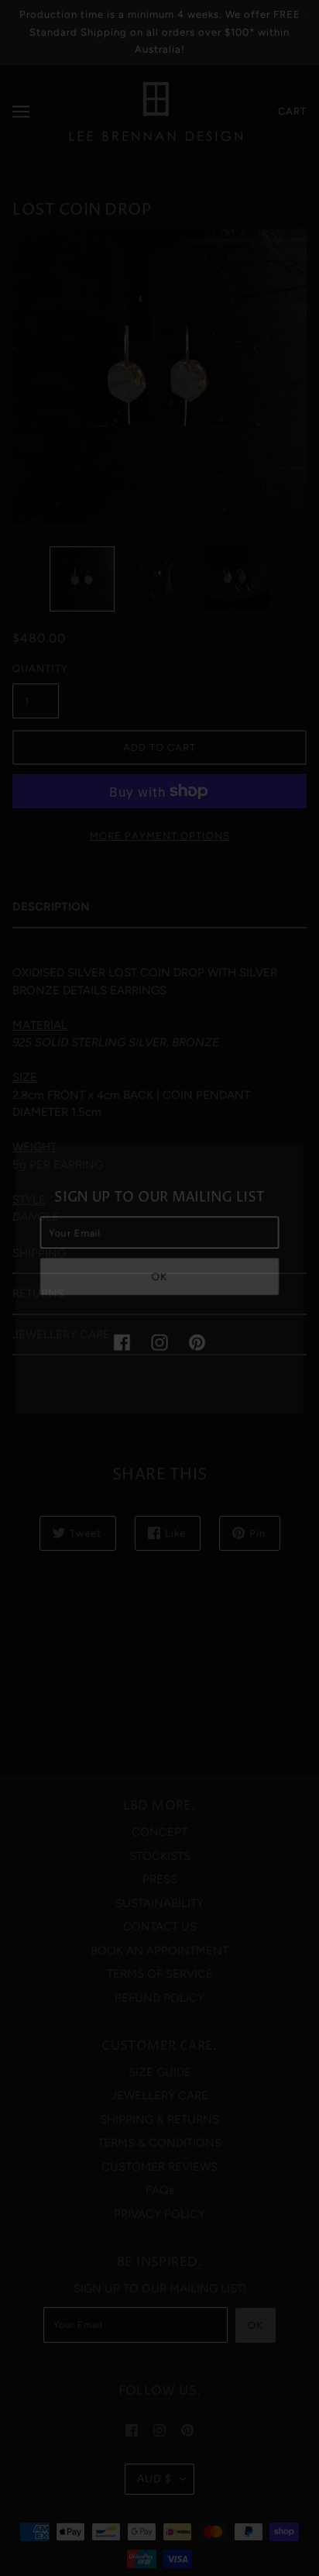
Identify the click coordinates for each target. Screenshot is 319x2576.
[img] (124, 1347)
